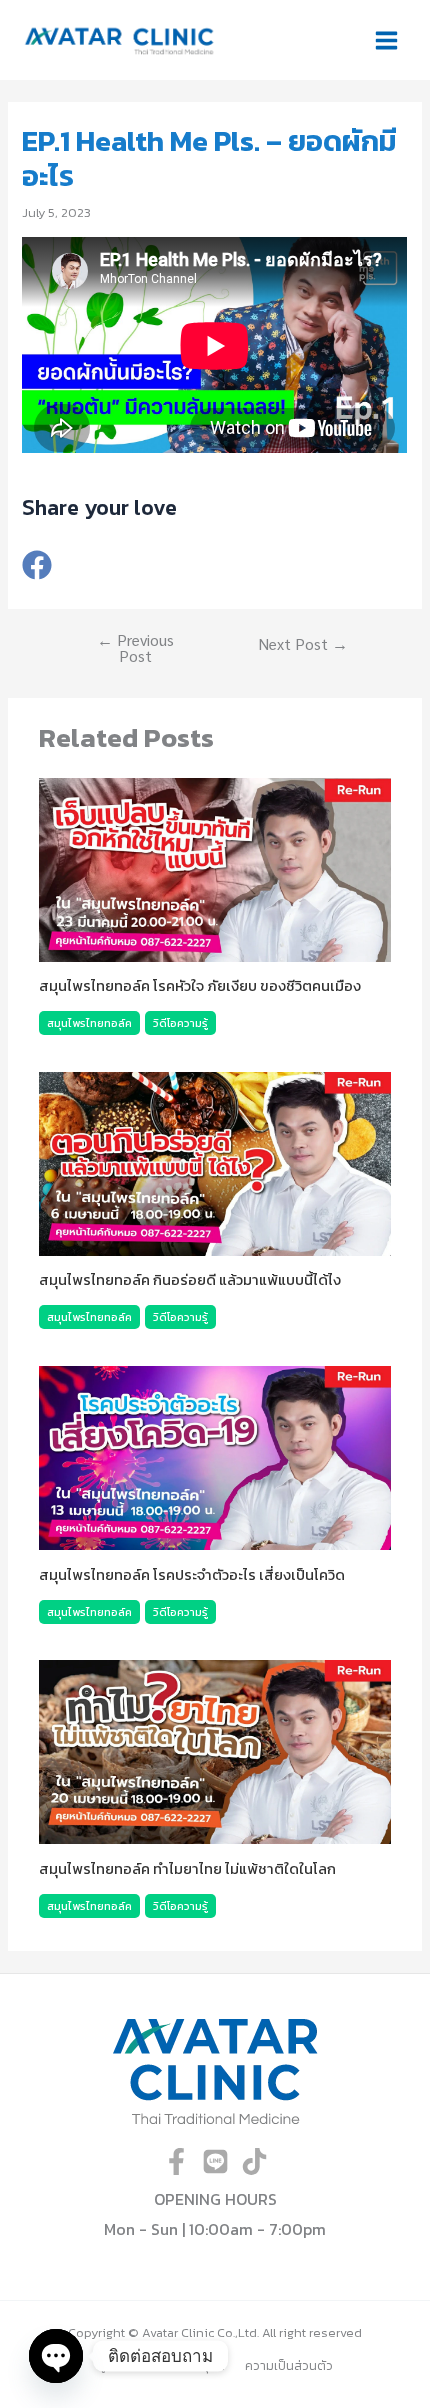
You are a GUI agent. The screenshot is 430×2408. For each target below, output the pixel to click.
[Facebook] (37, 566)
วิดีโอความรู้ (180, 1023)
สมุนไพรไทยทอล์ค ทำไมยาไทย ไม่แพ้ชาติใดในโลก (187, 1869)
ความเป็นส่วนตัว (289, 2365)
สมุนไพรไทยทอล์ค (89, 1023)
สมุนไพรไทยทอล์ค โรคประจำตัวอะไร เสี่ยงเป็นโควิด (192, 1575)
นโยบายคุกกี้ (191, 2365)
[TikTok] (254, 2161)
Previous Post (135, 647)
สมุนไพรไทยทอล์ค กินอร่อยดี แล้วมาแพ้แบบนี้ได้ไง (190, 1280)
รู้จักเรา (118, 2365)
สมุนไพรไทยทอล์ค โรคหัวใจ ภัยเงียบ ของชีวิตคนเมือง (200, 986)
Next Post (303, 644)
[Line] (215, 2161)
